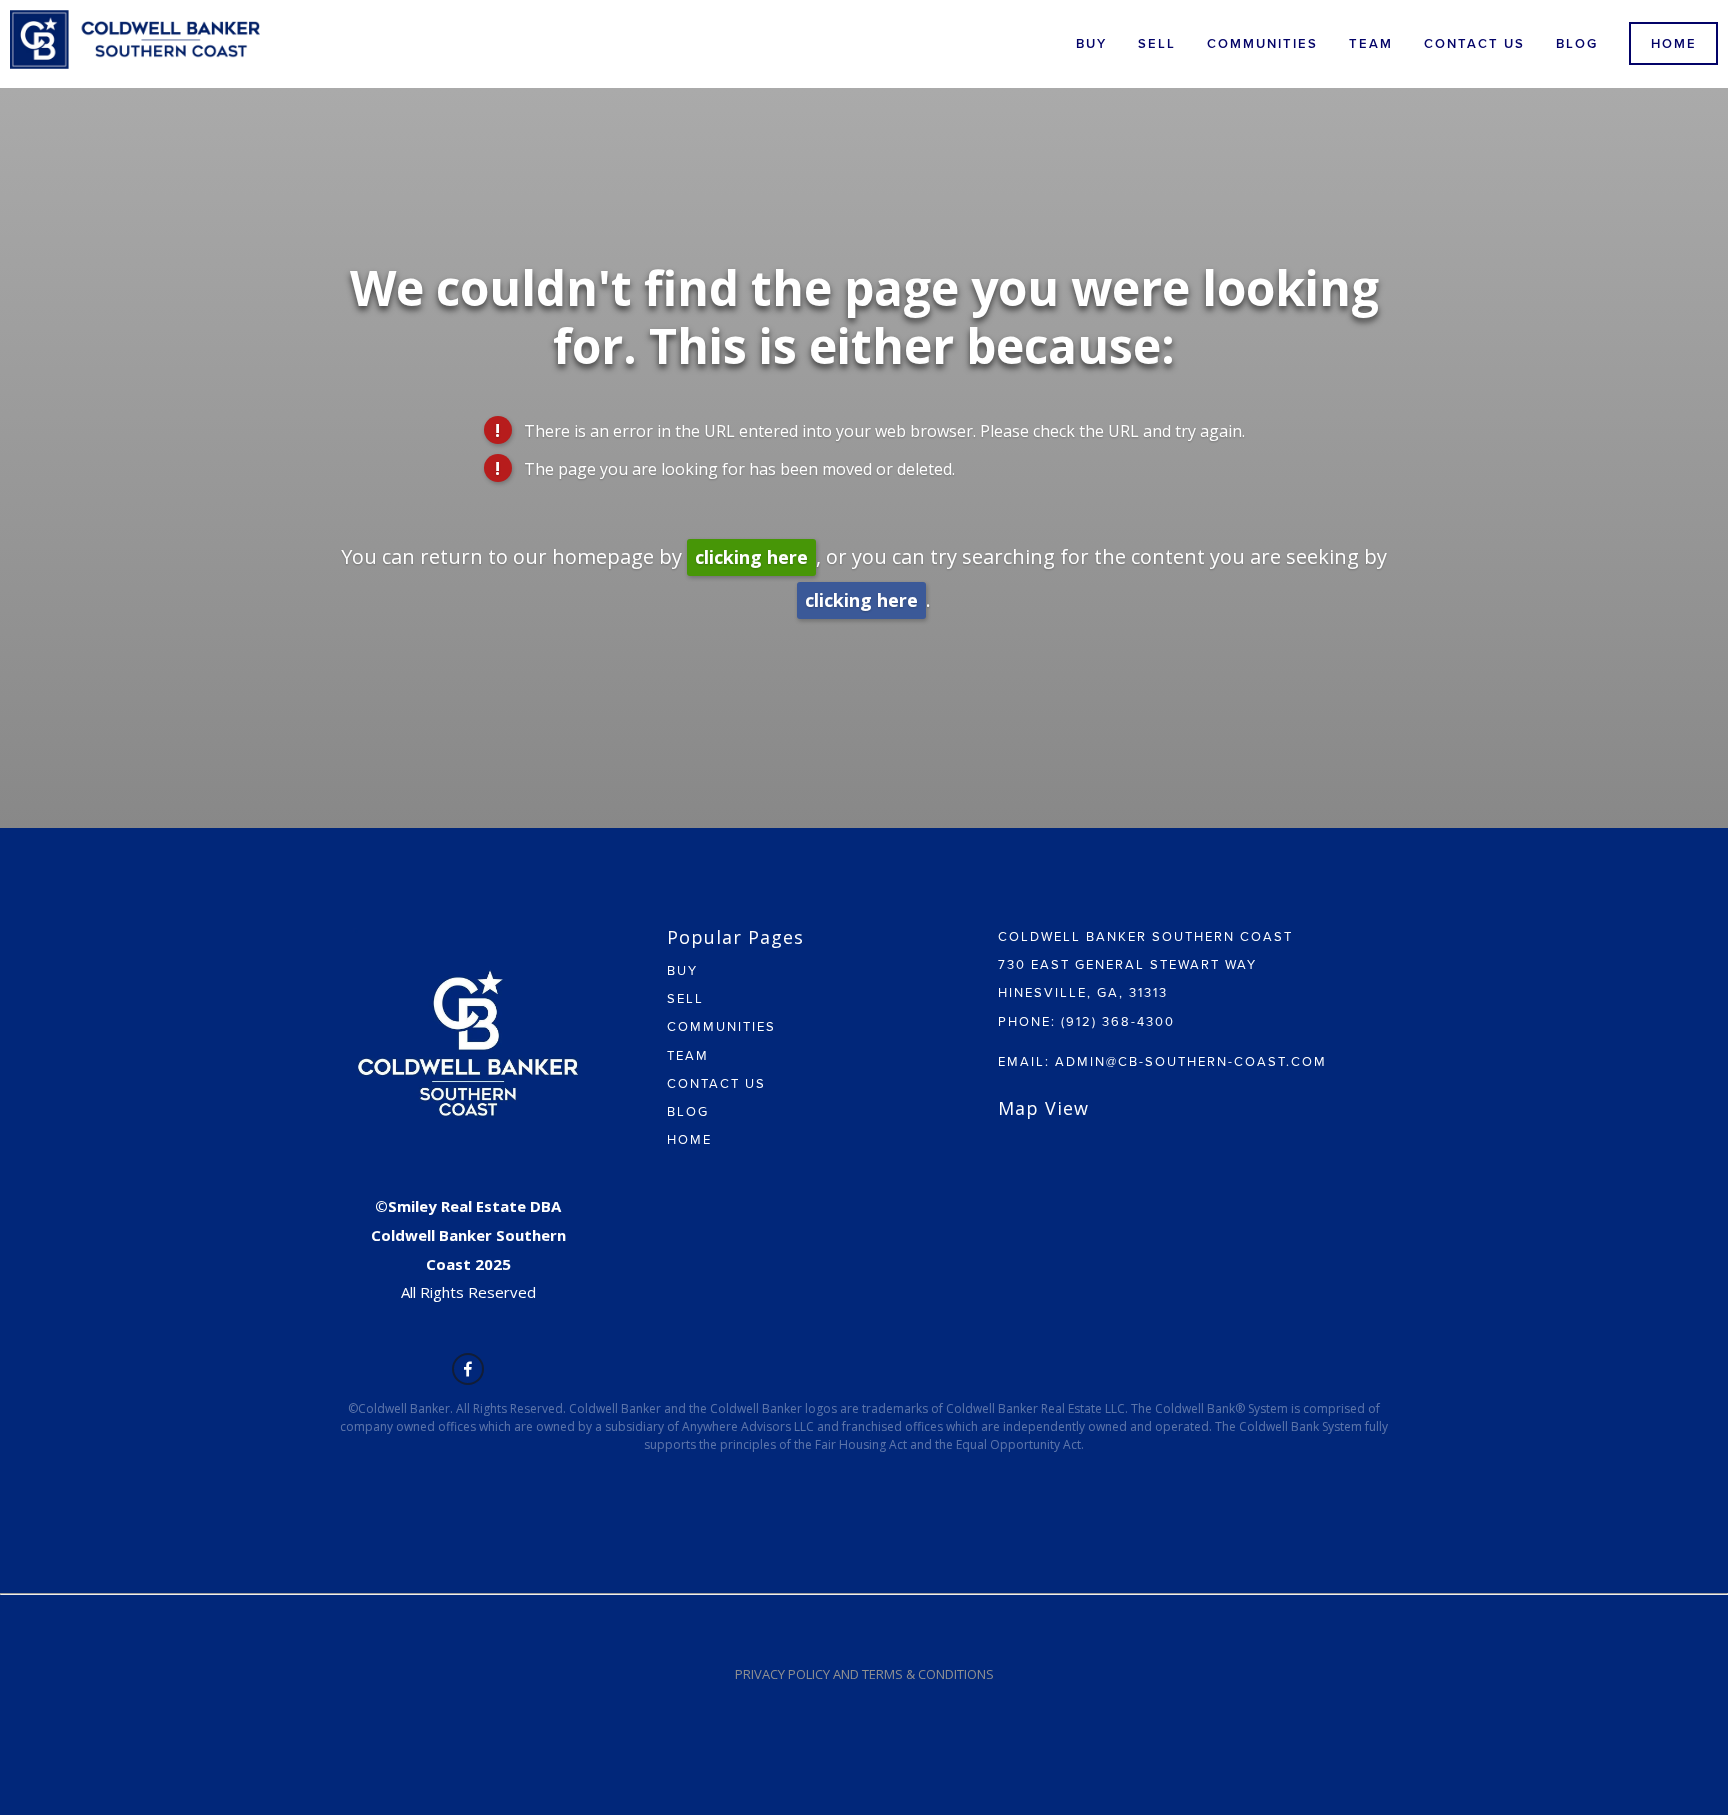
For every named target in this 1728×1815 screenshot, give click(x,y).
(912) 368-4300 (1118, 1021)
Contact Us (1474, 43)
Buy (1091, 43)
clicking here (751, 557)
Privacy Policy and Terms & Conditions (864, 1674)
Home (1674, 43)
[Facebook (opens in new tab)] (468, 1369)
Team (1371, 43)
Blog (1577, 43)
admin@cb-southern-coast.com (1191, 1061)
